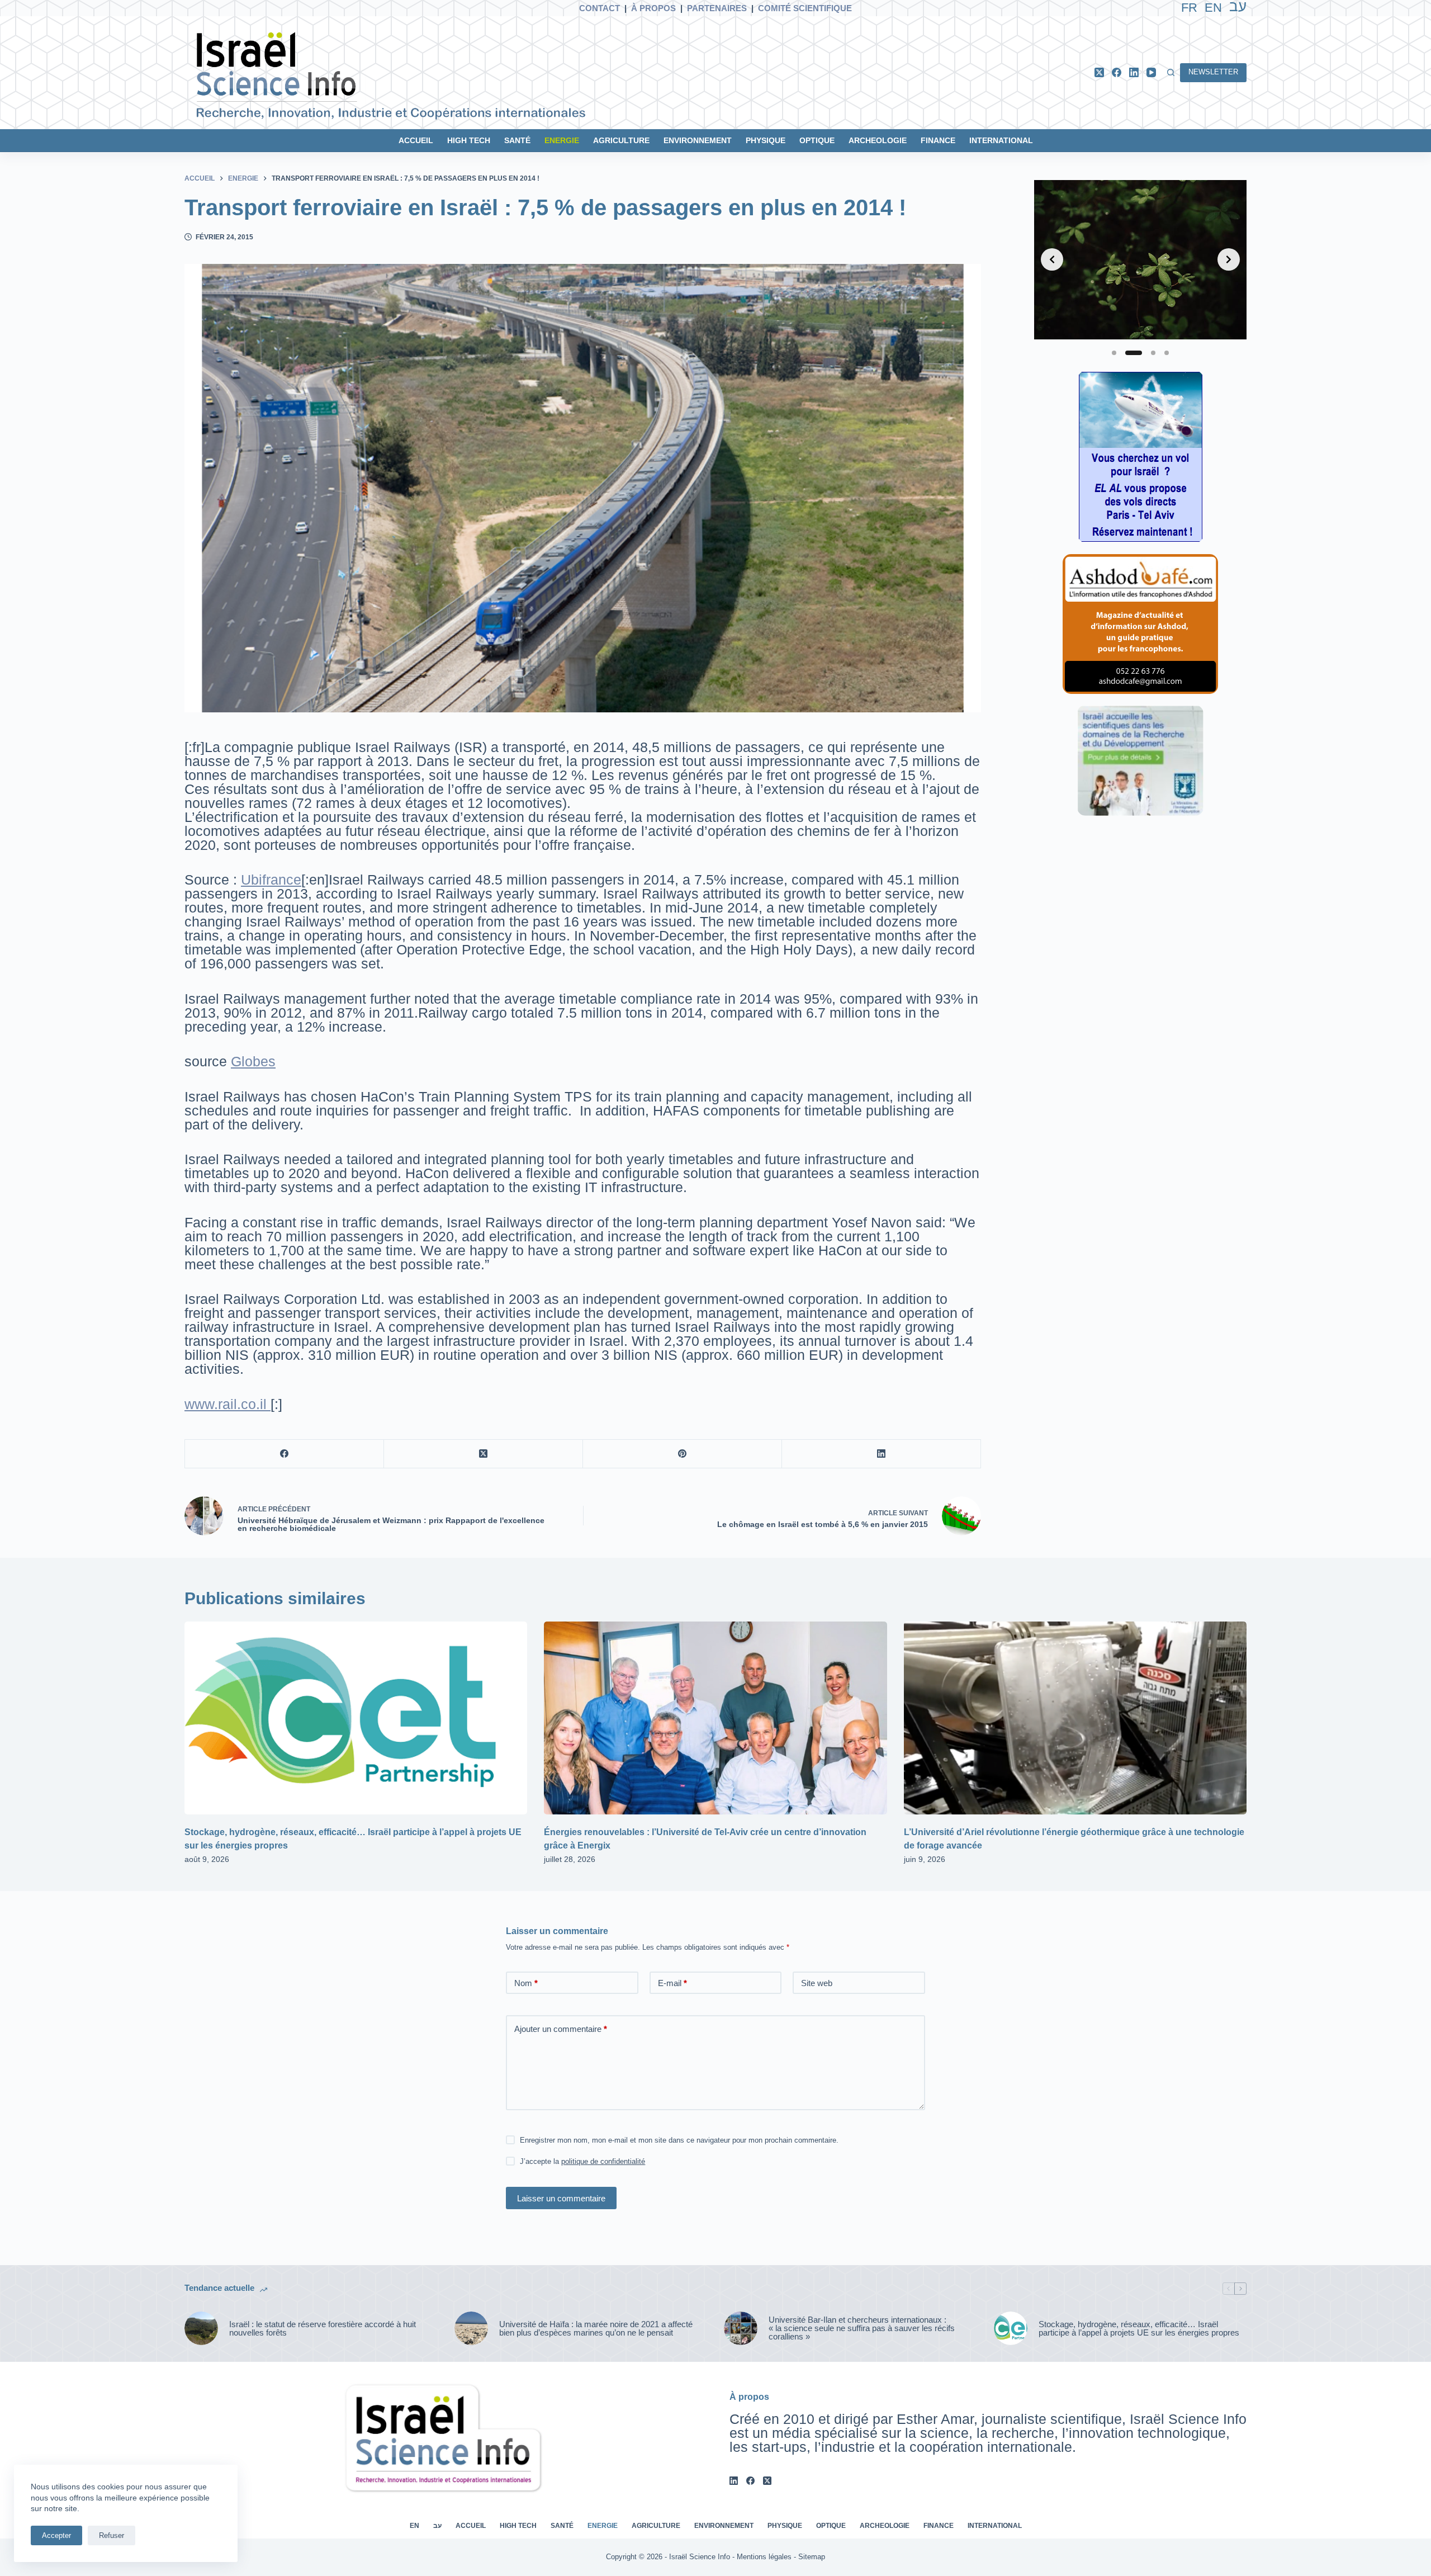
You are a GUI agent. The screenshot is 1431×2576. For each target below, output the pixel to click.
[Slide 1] (1114, 353)
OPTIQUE (817, 140)
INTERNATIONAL (1001, 140)
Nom (526, 1983)
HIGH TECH (469, 140)
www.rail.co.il (228, 1404)
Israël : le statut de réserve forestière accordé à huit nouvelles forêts (323, 2328)
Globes (253, 1061)
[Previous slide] (1052, 259)
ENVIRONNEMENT (698, 140)
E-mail (672, 1983)
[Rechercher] (1171, 72)
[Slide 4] (1167, 353)
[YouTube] (1151, 72)
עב (437, 2526)
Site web (817, 1983)
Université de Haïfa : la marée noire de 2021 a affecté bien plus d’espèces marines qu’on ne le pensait (596, 2328)
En (1213, 8)
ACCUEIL (416, 140)
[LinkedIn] (1134, 72)
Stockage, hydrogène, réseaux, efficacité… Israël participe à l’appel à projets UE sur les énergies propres (1139, 2328)
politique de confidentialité (603, 2161)
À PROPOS (653, 8)
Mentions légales (764, 2557)
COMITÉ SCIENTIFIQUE (805, 8)
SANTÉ (517, 140)
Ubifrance (271, 880)
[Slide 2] (1134, 353)
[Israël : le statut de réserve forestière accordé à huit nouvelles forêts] (201, 2328)
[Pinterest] (683, 1454)
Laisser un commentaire (561, 2198)
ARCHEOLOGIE (878, 140)
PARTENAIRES (717, 8)
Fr (1189, 8)
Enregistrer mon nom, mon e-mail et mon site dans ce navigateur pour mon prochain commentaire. (679, 2140)
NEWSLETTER (1213, 72)
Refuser (112, 2535)
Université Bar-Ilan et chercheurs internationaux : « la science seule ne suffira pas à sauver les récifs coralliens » (862, 2328)
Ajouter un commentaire (561, 2029)
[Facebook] (1117, 72)
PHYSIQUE (766, 140)
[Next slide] (1229, 259)
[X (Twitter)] (1099, 72)
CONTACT (600, 8)
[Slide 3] (1153, 353)
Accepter (56, 2535)
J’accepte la (582, 2161)
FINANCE (938, 140)
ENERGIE (562, 140)
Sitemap (812, 2557)
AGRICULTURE (621, 140)
